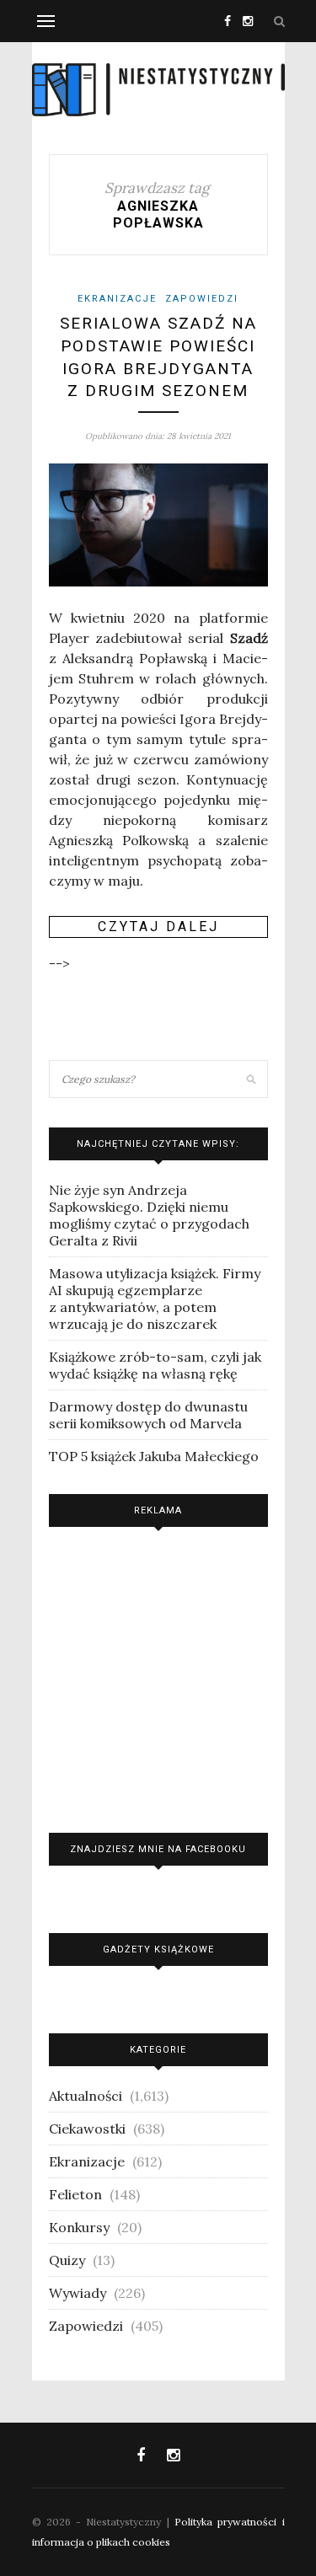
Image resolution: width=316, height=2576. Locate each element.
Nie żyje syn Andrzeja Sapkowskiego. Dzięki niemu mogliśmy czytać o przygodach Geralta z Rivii (149, 1215)
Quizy (67, 2260)
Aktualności (86, 2096)
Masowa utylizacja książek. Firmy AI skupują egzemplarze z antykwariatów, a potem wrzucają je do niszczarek (155, 1299)
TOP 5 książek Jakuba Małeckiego (154, 1456)
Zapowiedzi (202, 299)
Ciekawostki (87, 2129)
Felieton (75, 2194)
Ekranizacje (117, 299)
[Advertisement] (158, 1676)
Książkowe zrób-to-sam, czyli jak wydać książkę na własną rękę (155, 1365)
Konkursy (79, 2227)
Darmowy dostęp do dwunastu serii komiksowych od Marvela (148, 1415)
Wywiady (78, 2293)
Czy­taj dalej (158, 927)
